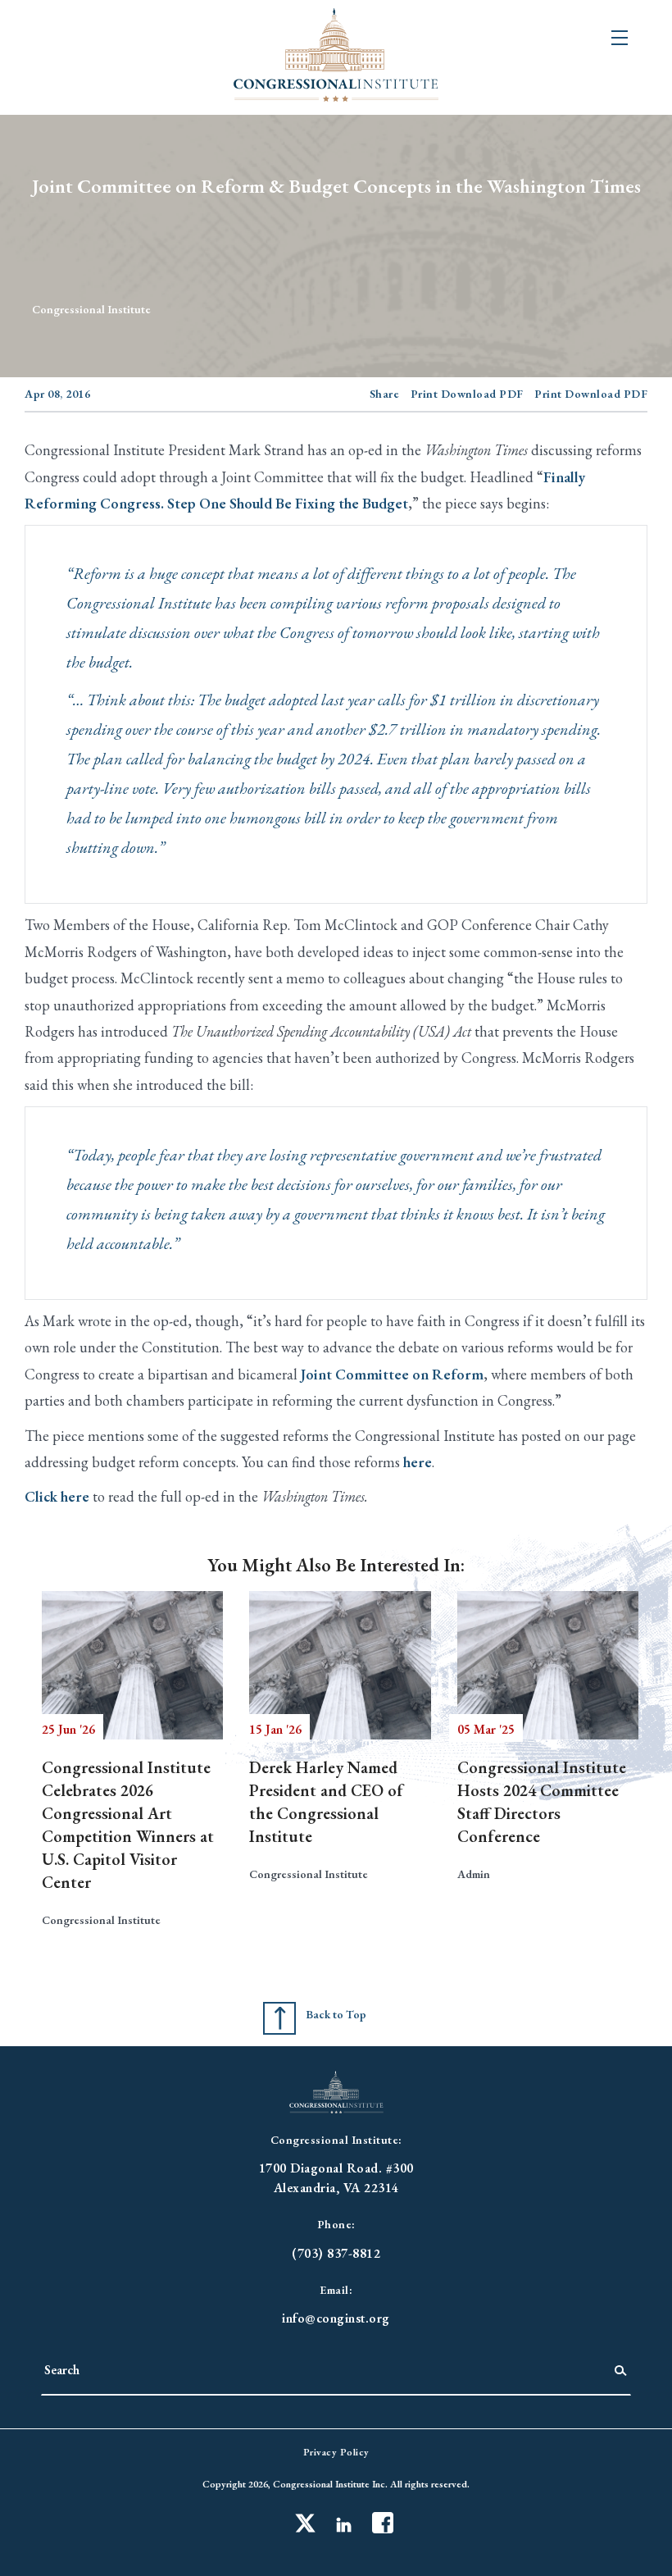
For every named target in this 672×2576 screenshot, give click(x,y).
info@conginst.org (336, 2318)
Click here (57, 1496)
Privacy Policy (336, 2452)
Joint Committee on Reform (392, 1374)
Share (385, 394)
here (418, 1462)
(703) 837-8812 (336, 2253)
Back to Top (336, 2014)
